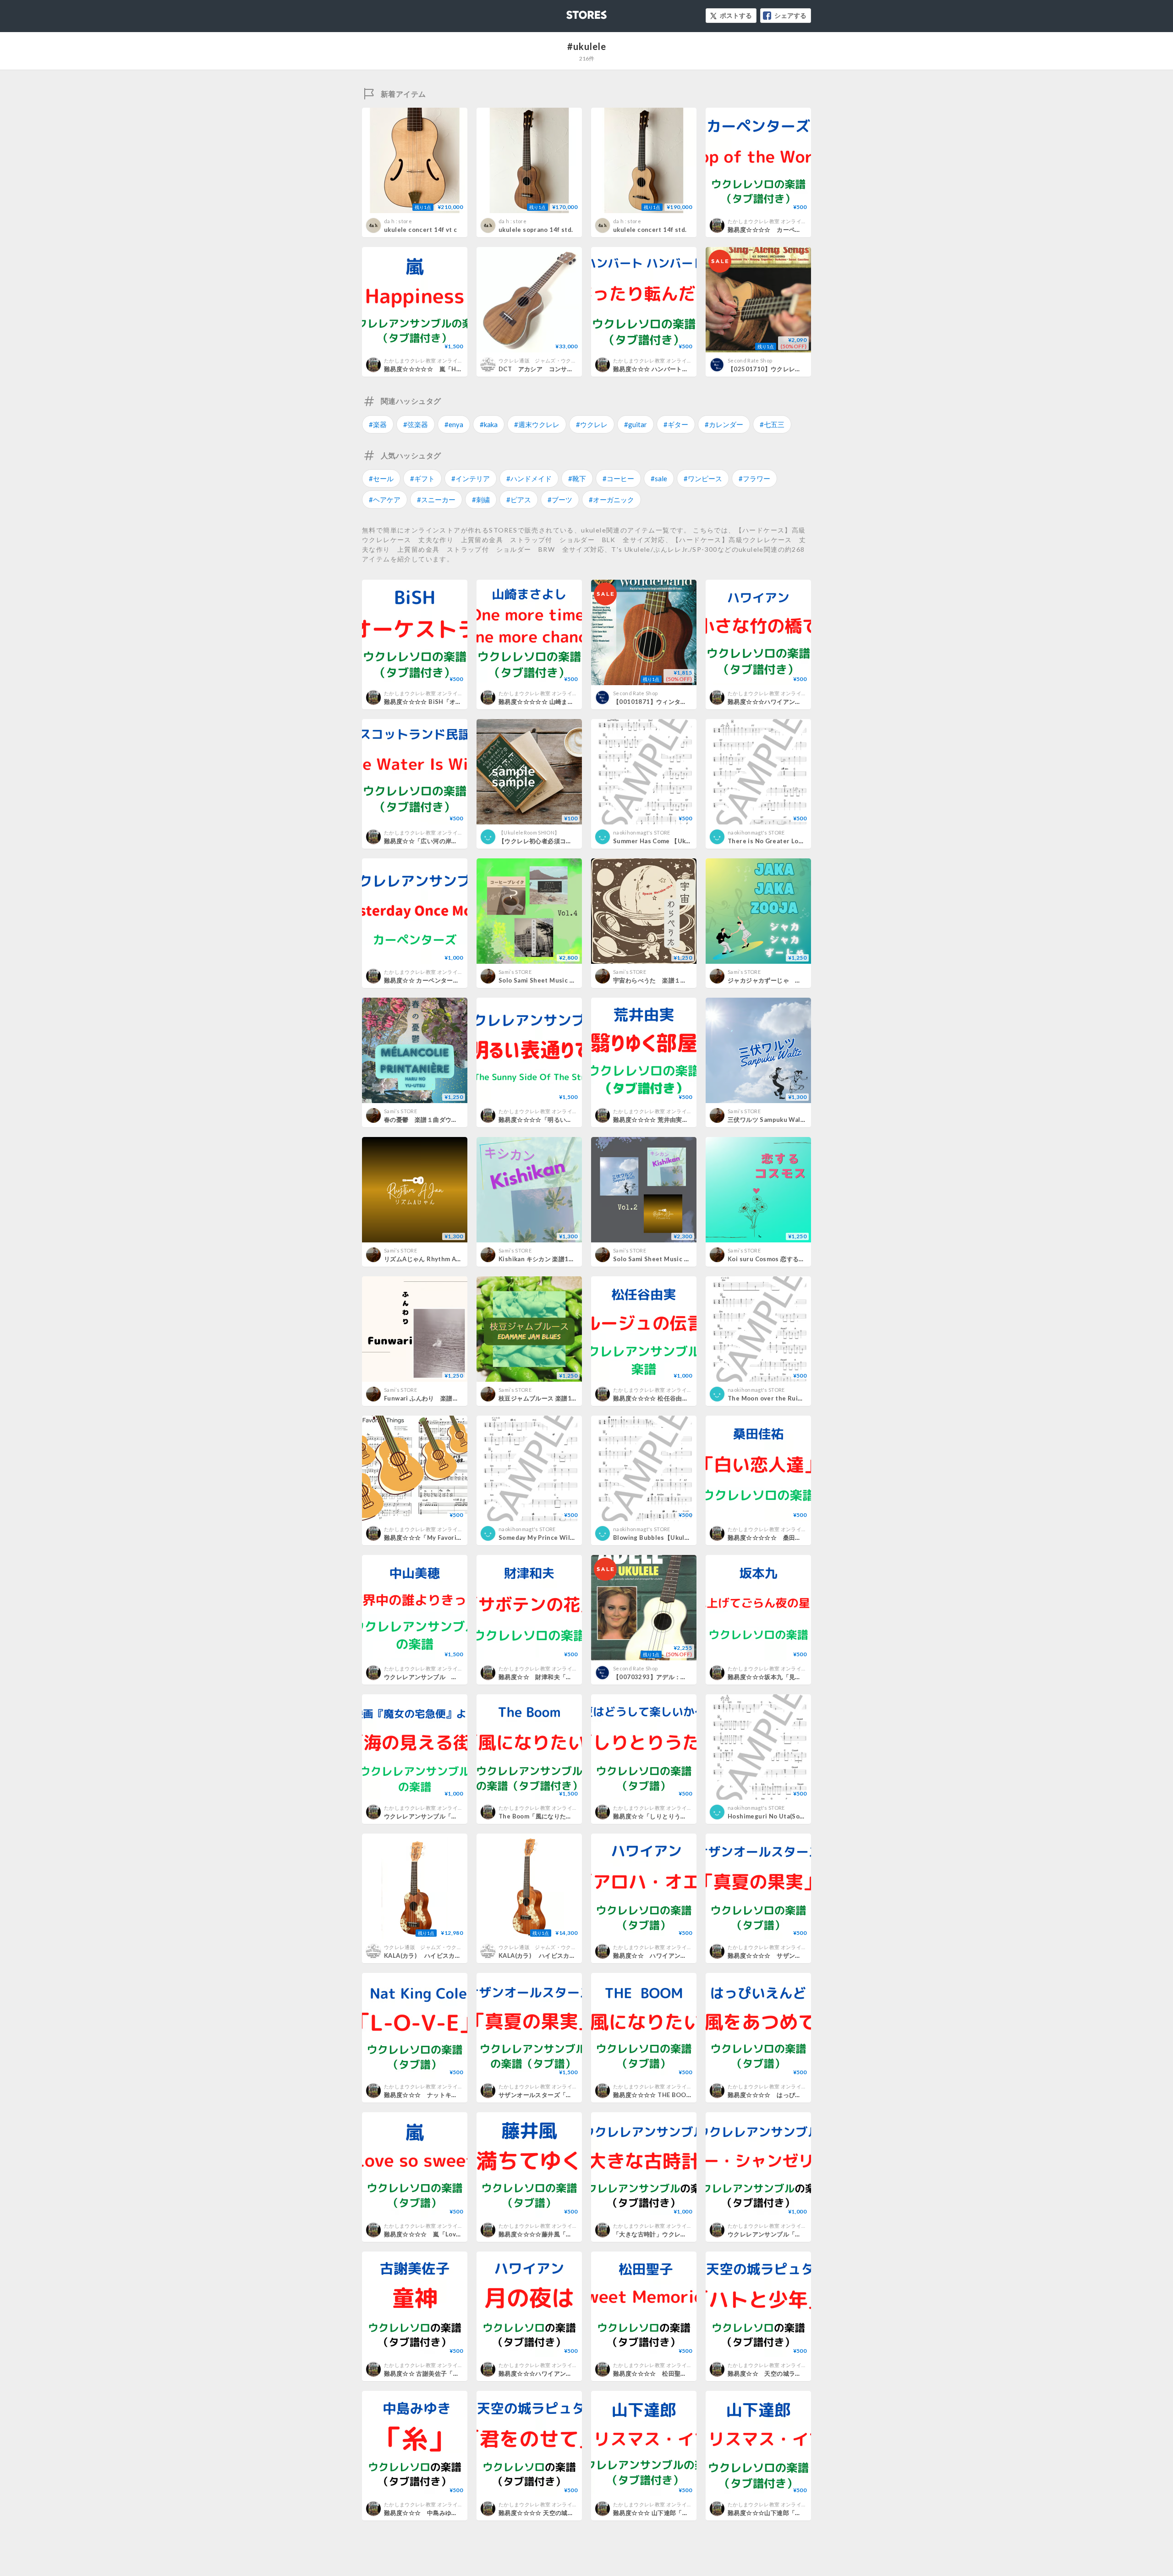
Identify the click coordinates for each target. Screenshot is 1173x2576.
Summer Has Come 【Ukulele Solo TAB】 (675, 841)
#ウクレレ (592, 424)
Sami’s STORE (515, 972)
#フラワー (754, 478)
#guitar (636, 424)
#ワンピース (703, 478)
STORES (571, 12)
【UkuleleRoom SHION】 (529, 832)
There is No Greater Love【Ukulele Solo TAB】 (799, 841)
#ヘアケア (385, 500)
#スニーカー (436, 500)
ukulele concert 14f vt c (420, 230)
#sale (659, 478)
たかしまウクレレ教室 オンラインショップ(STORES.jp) (792, 221)
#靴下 (577, 478)
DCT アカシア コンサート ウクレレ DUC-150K (571, 369)
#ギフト (422, 478)
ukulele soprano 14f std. (536, 230)
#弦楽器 (416, 424)
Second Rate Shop (750, 360)
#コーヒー (618, 478)
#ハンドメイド (529, 478)
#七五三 (772, 424)
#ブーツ (560, 500)
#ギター (676, 424)
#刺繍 (481, 500)
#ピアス (519, 500)
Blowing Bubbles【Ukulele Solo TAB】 (671, 1538)
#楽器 (378, 424)
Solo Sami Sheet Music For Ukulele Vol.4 (560, 980)
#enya (454, 424)
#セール (381, 478)
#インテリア (471, 478)
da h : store (398, 221)
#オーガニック (611, 500)
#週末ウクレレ (537, 424)
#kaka (489, 424)
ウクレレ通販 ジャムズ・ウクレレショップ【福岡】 (561, 360)
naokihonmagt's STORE (642, 832)
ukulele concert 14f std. (650, 230)
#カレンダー (724, 424)
